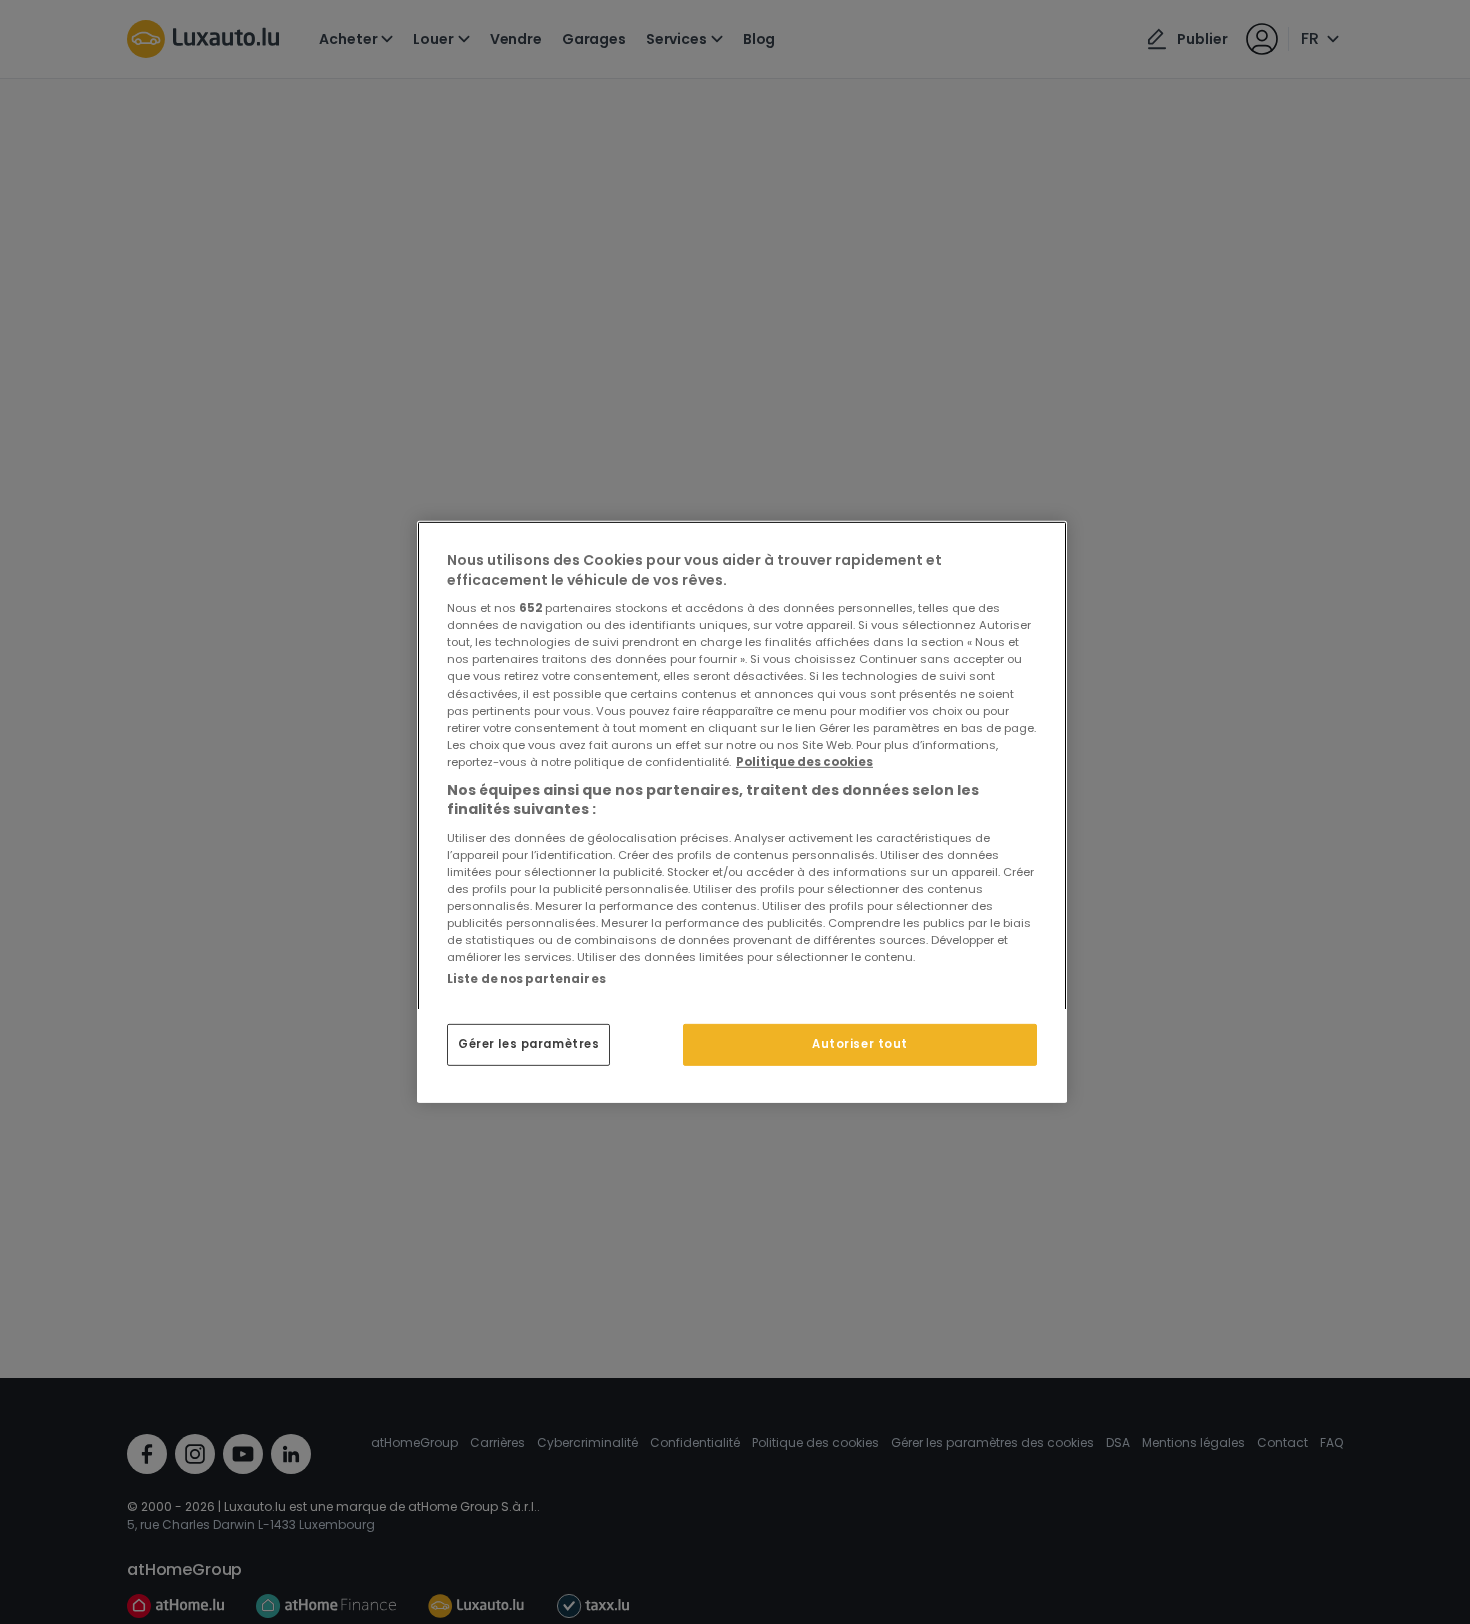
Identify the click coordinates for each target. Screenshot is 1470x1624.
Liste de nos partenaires (526, 979)
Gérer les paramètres (528, 1044)
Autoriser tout (860, 1044)
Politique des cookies (804, 762)
